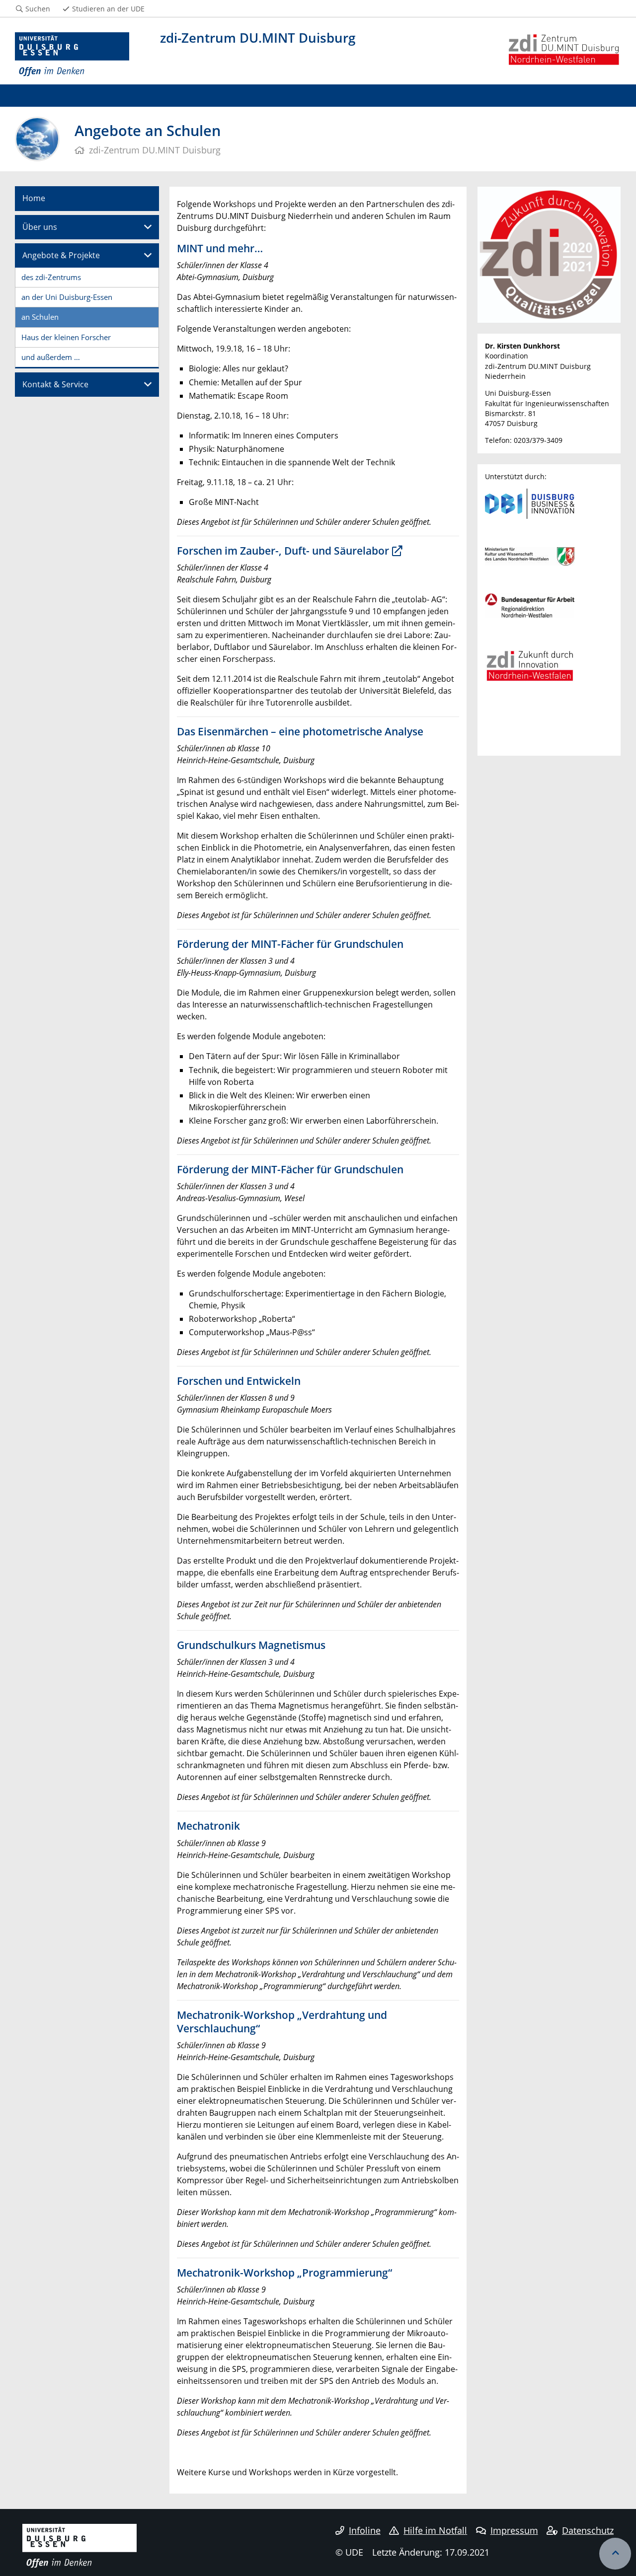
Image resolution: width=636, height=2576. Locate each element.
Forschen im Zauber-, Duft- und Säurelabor (283, 551)
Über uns (40, 227)
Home (34, 198)
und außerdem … (51, 357)
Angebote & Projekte (61, 255)
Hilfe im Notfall (435, 2530)
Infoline (365, 2530)
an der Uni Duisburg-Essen (67, 297)
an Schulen (40, 317)
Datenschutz (588, 2530)
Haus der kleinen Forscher (66, 337)
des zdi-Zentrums (51, 277)
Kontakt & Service (55, 384)
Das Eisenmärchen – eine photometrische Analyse (300, 731)
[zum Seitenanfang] (615, 2554)
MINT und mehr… (220, 248)
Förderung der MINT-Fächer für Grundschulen (290, 944)
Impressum (514, 2530)
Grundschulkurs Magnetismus (251, 1645)
